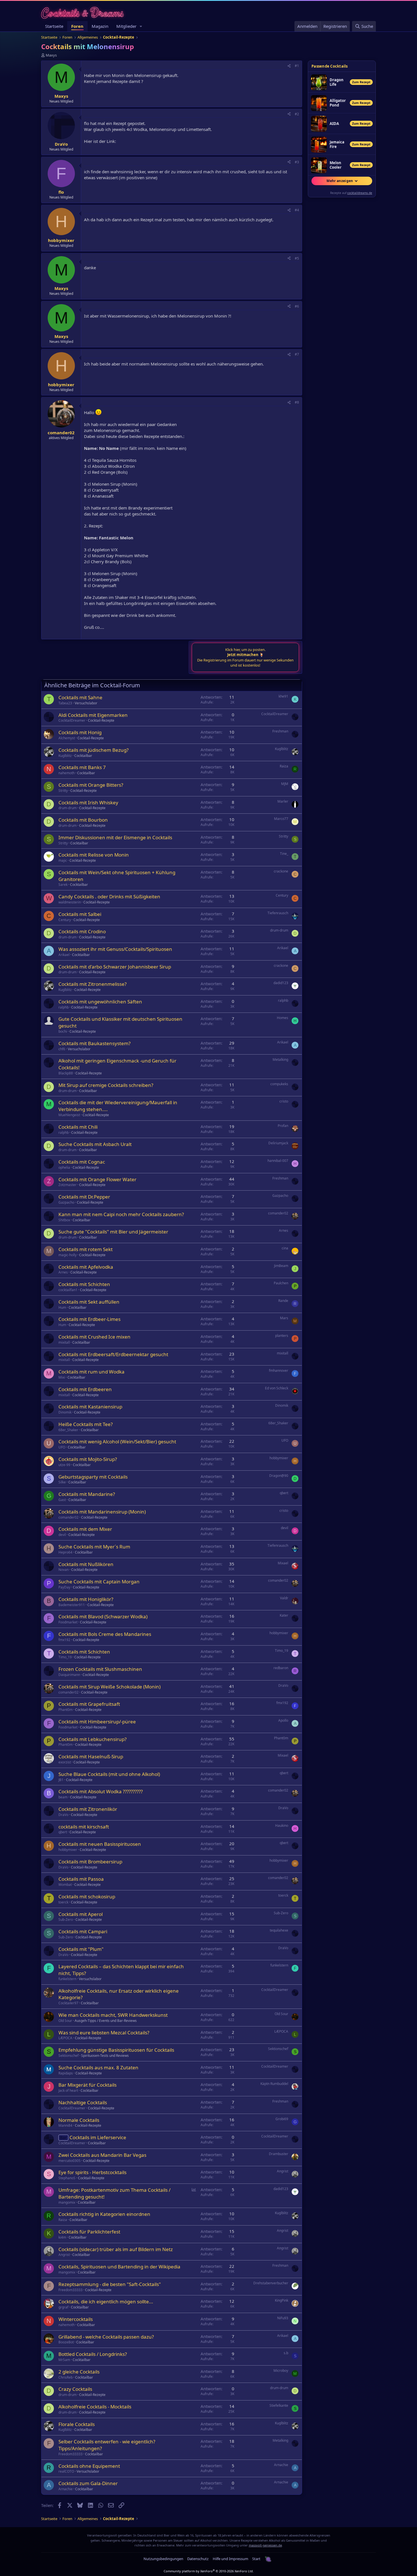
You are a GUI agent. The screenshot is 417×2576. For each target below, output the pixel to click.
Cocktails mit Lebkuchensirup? (92, 1739)
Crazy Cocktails (75, 2389)
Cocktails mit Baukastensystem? (94, 1043)
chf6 (62, 1049)
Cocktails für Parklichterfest (89, 2232)
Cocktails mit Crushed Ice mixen (94, 1337)
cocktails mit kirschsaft (84, 1827)
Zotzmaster (68, 1185)
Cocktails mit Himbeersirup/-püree (97, 1722)
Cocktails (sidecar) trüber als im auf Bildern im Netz (116, 2249)
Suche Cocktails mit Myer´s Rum (94, 1547)
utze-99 (64, 1465)
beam (63, 1797)
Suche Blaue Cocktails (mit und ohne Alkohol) (109, 1774)
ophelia (64, 1167)
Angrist (283, 2171)
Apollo (283, 1720)
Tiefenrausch (278, 913)
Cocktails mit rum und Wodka (91, 1372)
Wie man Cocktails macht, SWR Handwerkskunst (113, 2015)
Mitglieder (126, 26)
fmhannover (279, 1371)
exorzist (65, 1762)
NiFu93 (283, 2318)
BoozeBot (66, 2342)
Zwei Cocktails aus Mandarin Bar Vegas (102, 2155)
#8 (297, 402)
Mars (284, 1318)
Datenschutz (198, 2559)
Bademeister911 (72, 1605)
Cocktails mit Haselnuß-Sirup (91, 1756)
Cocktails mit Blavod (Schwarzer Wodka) (103, 1616)
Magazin (100, 26)
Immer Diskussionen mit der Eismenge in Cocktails (115, 837)
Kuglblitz (65, 756)
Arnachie (281, 2465)
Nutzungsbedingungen (163, 2559)
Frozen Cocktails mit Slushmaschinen (100, 1669)
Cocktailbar (83, 756)
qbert (284, 1493)
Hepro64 (65, 1552)
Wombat (65, 1885)
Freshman (280, 731)
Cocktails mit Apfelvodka (86, 1267)
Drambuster (279, 2154)
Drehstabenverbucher (271, 2283)
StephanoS (67, 2178)
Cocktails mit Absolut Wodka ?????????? (101, 1791)
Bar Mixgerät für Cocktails (88, 2085)
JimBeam (281, 1266)
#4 (297, 210)
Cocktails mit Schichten (84, 1284)
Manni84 (65, 2125)
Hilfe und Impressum (230, 2559)
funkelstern (67, 1979)
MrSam (64, 2360)
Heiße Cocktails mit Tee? (86, 1424)
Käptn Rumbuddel (274, 2084)
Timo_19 (65, 1657)
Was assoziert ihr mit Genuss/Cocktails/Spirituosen (115, 949)
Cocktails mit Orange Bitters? (91, 785)
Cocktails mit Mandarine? (87, 1494)
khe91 (283, 696)
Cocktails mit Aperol (81, 1914)
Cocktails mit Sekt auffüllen (89, 1302)
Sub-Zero (66, 1920)
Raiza (284, 766)
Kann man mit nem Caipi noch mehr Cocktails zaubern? (121, 1214)
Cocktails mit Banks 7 (82, 767)
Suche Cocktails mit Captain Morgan (99, 1582)
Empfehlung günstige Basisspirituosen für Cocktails (116, 2050)
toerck (63, 1902)
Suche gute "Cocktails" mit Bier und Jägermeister (113, 1232)
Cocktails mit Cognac (82, 1162)
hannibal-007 (278, 1161)
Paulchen (281, 1283)
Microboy (281, 2371)
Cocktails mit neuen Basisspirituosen (100, 1844)
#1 (297, 66)
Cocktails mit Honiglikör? (86, 1599)
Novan (64, 1570)
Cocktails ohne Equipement (89, 2466)
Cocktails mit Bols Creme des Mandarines (105, 1634)
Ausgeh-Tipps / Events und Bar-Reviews (106, 2021)
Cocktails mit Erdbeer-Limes (89, 1319)
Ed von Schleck (277, 1388)
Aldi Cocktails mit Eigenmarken (93, 715)
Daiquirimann (69, 1675)
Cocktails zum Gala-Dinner (88, 2483)
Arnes (284, 1230)
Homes (283, 1018)
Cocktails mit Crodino (82, 931)
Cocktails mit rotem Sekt (86, 1249)
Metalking (280, 1060)
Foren (77, 26)
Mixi (62, 1377)
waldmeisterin (70, 902)
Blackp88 (66, 1073)
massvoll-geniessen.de (265, 2545)
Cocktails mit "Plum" (81, 1949)
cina (285, 1248)
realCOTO (66, 2471)
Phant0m (66, 1710)
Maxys (51, 55)
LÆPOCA (65, 2038)
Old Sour (65, 2021)
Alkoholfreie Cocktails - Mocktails (95, 2407)
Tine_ (284, 854)
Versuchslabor (86, 703)
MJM (285, 784)
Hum (62, 1307)
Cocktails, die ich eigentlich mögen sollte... (106, 2302)
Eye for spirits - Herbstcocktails (92, 2172)
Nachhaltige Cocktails (83, 2102)
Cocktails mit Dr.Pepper (84, 1197)
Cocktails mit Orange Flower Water (97, 1179)
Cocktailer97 (68, 2003)
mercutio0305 (69, 2161)
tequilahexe (279, 1930)
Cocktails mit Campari (83, 1931)
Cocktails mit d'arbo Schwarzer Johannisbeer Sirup (115, 967)
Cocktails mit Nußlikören (86, 1564)
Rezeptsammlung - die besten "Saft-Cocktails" (110, 2284)
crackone (281, 871)
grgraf (63, 2307)
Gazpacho (66, 1202)
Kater (284, 1615)
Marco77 (281, 819)
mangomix (67, 2202)
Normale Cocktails (79, 2120)
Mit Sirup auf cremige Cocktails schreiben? (106, 1085)
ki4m (62, 2237)
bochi (63, 1031)
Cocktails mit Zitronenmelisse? (92, 984)
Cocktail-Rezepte (101, 720)
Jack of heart (68, 2090)
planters (282, 1336)
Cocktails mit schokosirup (87, 1896)
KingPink (282, 2300)
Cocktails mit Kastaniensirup (90, 1407)
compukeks (279, 1084)
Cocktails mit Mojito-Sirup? (88, 1459)
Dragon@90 (279, 1476)
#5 (297, 258)
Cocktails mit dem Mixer (85, 1529)
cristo (284, 1101)
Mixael (283, 1563)
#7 (297, 354)
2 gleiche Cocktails (79, 2372)
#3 (297, 162)
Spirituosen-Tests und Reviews (105, 2056)
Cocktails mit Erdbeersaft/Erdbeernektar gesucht (113, 1354)
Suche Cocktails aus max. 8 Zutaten (98, 2067)
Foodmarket (68, 1622)
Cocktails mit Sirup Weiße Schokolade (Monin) (109, 1687)
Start (256, 2559)
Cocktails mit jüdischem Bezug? (93, 750)
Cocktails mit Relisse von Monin (94, 855)
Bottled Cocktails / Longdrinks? (93, 2354)
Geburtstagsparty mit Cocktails (93, 1477)
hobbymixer (279, 1458)
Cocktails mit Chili (78, 1127)
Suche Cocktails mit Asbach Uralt (95, 1144)
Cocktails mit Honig (80, 732)
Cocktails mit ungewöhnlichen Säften (100, 1002)
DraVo (283, 1685)
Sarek (63, 885)
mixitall (64, 1342)
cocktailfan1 (68, 1290)
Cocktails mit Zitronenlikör (88, 1809)
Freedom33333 (70, 2290)
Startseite (54, 26)
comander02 (278, 1213)
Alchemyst (67, 738)
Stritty (63, 791)
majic (63, 860)
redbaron (281, 1668)
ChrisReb (66, 2377)
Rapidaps (66, 2073)
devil (62, 1535)
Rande (283, 1301)
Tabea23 (65, 703)
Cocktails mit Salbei (80, 914)
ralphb (64, 1007)
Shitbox (64, 1220)
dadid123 (281, 983)
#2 (297, 114)
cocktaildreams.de (360, 193)
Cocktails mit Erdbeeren (85, 1389)
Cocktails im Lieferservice (98, 2137)
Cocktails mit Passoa (81, 1879)
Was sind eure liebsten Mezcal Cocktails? (104, 2033)
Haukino (282, 1825)
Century (282, 895)
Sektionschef (69, 2056)
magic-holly (68, 1255)
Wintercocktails (76, 2319)
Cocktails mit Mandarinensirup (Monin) (102, 1512)
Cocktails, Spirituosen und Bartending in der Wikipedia (119, 2267)
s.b (286, 2353)
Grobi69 (282, 2119)
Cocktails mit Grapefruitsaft (89, 1704)
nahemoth (67, 773)
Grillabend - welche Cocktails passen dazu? (106, 2337)
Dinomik (65, 1412)
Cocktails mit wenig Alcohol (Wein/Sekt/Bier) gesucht (117, 1442)
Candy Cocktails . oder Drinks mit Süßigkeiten (109, 896)
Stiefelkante (279, 2405)
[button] (141, 26)
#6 (297, 306)
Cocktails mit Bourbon (83, 820)
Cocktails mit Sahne (80, 697)
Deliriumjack (278, 1143)
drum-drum (68, 808)
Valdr (284, 1598)
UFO (62, 1447)
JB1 (61, 1780)
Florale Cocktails (77, 2424)
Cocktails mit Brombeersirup (90, 1862)
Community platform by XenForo (209, 2571)
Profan (283, 1126)
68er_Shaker (68, 1430)
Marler (283, 801)
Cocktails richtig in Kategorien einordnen (104, 2214)
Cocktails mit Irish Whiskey (88, 802)
